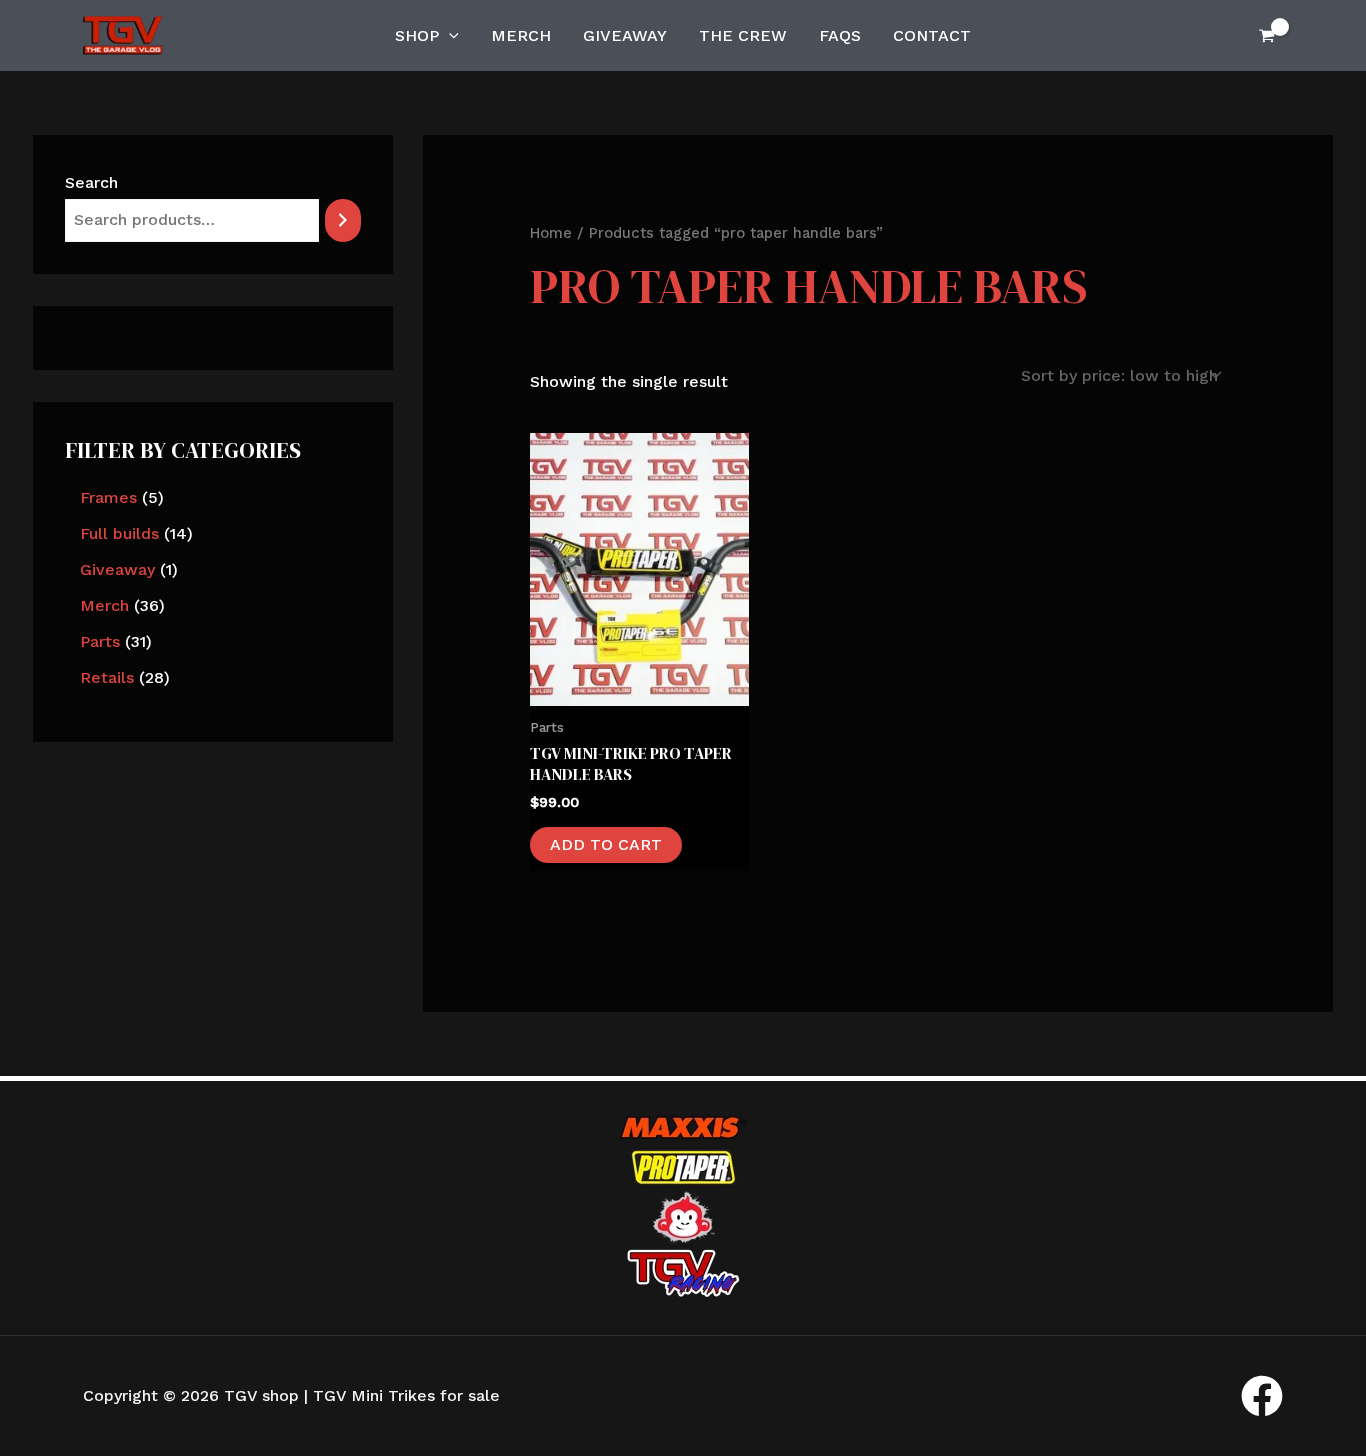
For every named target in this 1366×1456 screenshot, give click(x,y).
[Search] (343, 220)
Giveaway (625, 35)
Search (91, 182)
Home (551, 233)
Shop (417, 35)
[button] (449, 36)
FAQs (840, 35)
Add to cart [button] (606, 844)
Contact (932, 35)
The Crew (743, 35)
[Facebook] (1262, 1396)
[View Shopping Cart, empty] (1266, 35)
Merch (521, 35)
